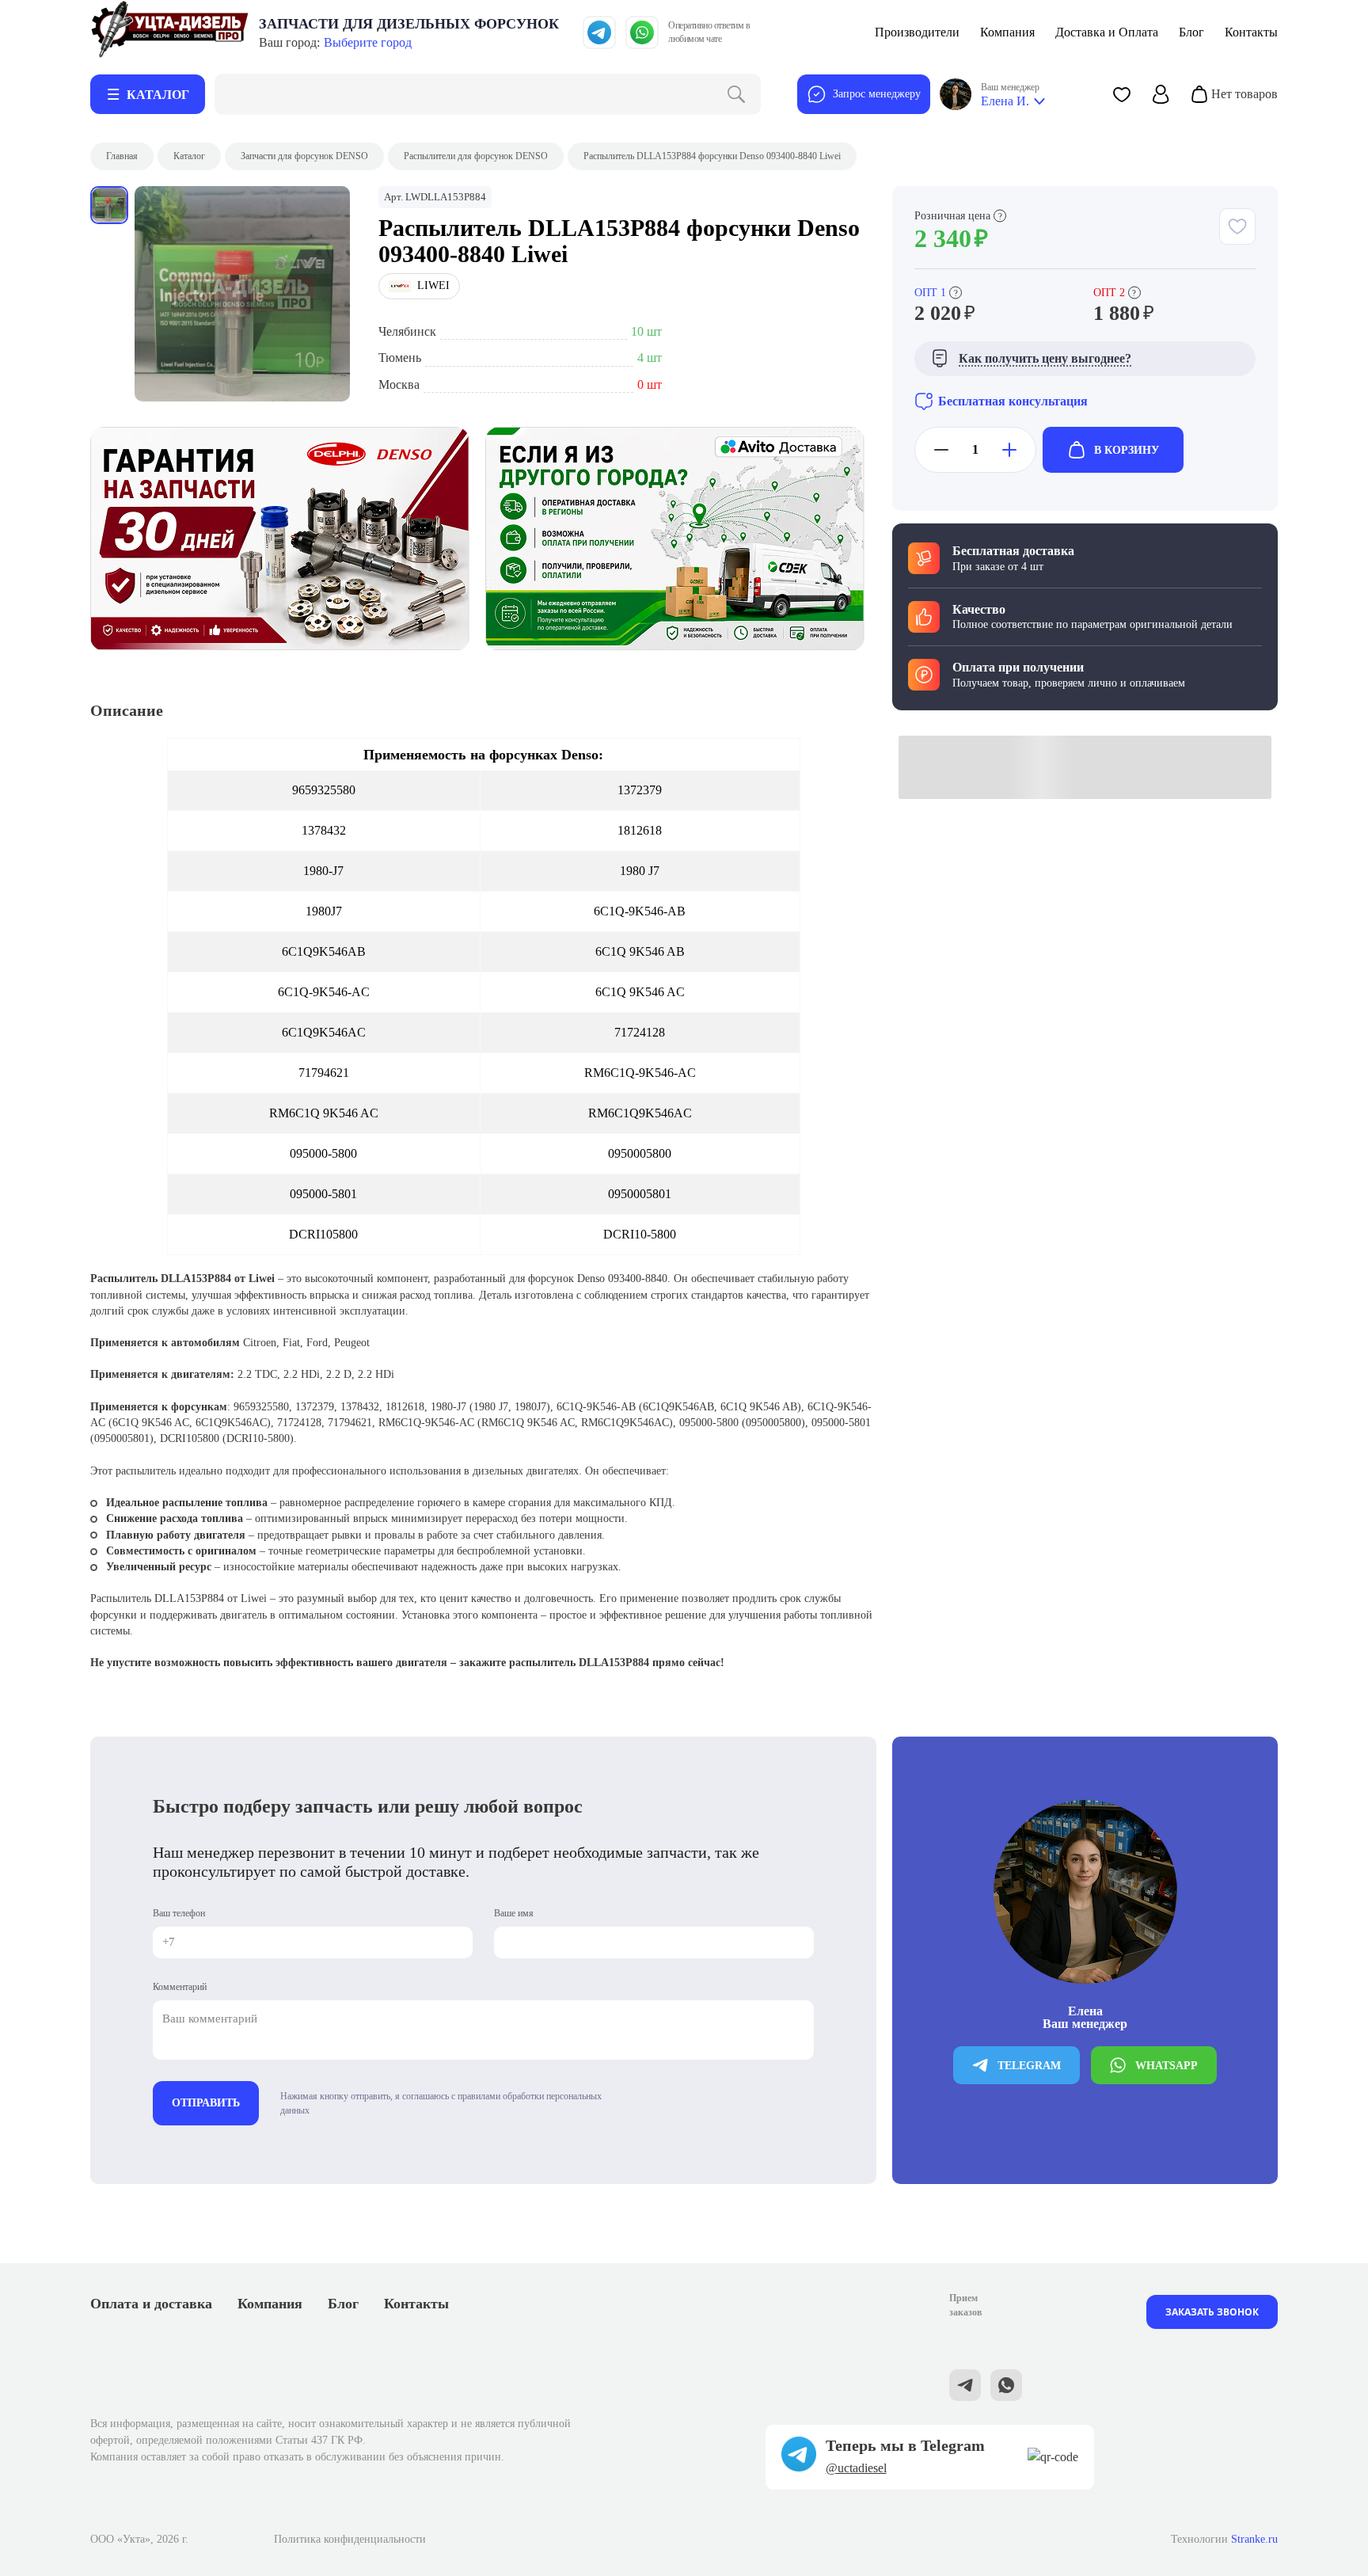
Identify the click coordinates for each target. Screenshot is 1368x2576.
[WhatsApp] (642, 32)
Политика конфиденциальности (350, 2539)
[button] (1122, 94)
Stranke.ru (1254, 2539)
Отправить (206, 2103)
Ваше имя (514, 1913)
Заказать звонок (1212, 2312)
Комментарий (180, 1987)
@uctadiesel (856, 2468)
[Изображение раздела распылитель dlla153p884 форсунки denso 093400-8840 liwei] (242, 294)
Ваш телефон (179, 1913)
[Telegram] (599, 32)
